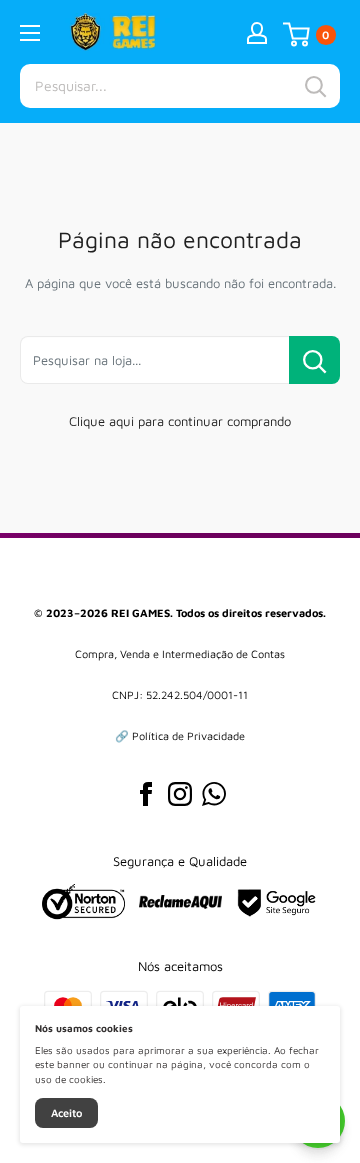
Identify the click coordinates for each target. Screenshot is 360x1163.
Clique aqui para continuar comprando (180, 421)
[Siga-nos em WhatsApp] (214, 794)
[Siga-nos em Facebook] (146, 794)
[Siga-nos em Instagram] (180, 794)
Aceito (66, 1112)
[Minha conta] (257, 32)
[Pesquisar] (315, 86)
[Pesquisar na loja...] (314, 360)
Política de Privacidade (188, 735)
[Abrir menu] (30, 33)
